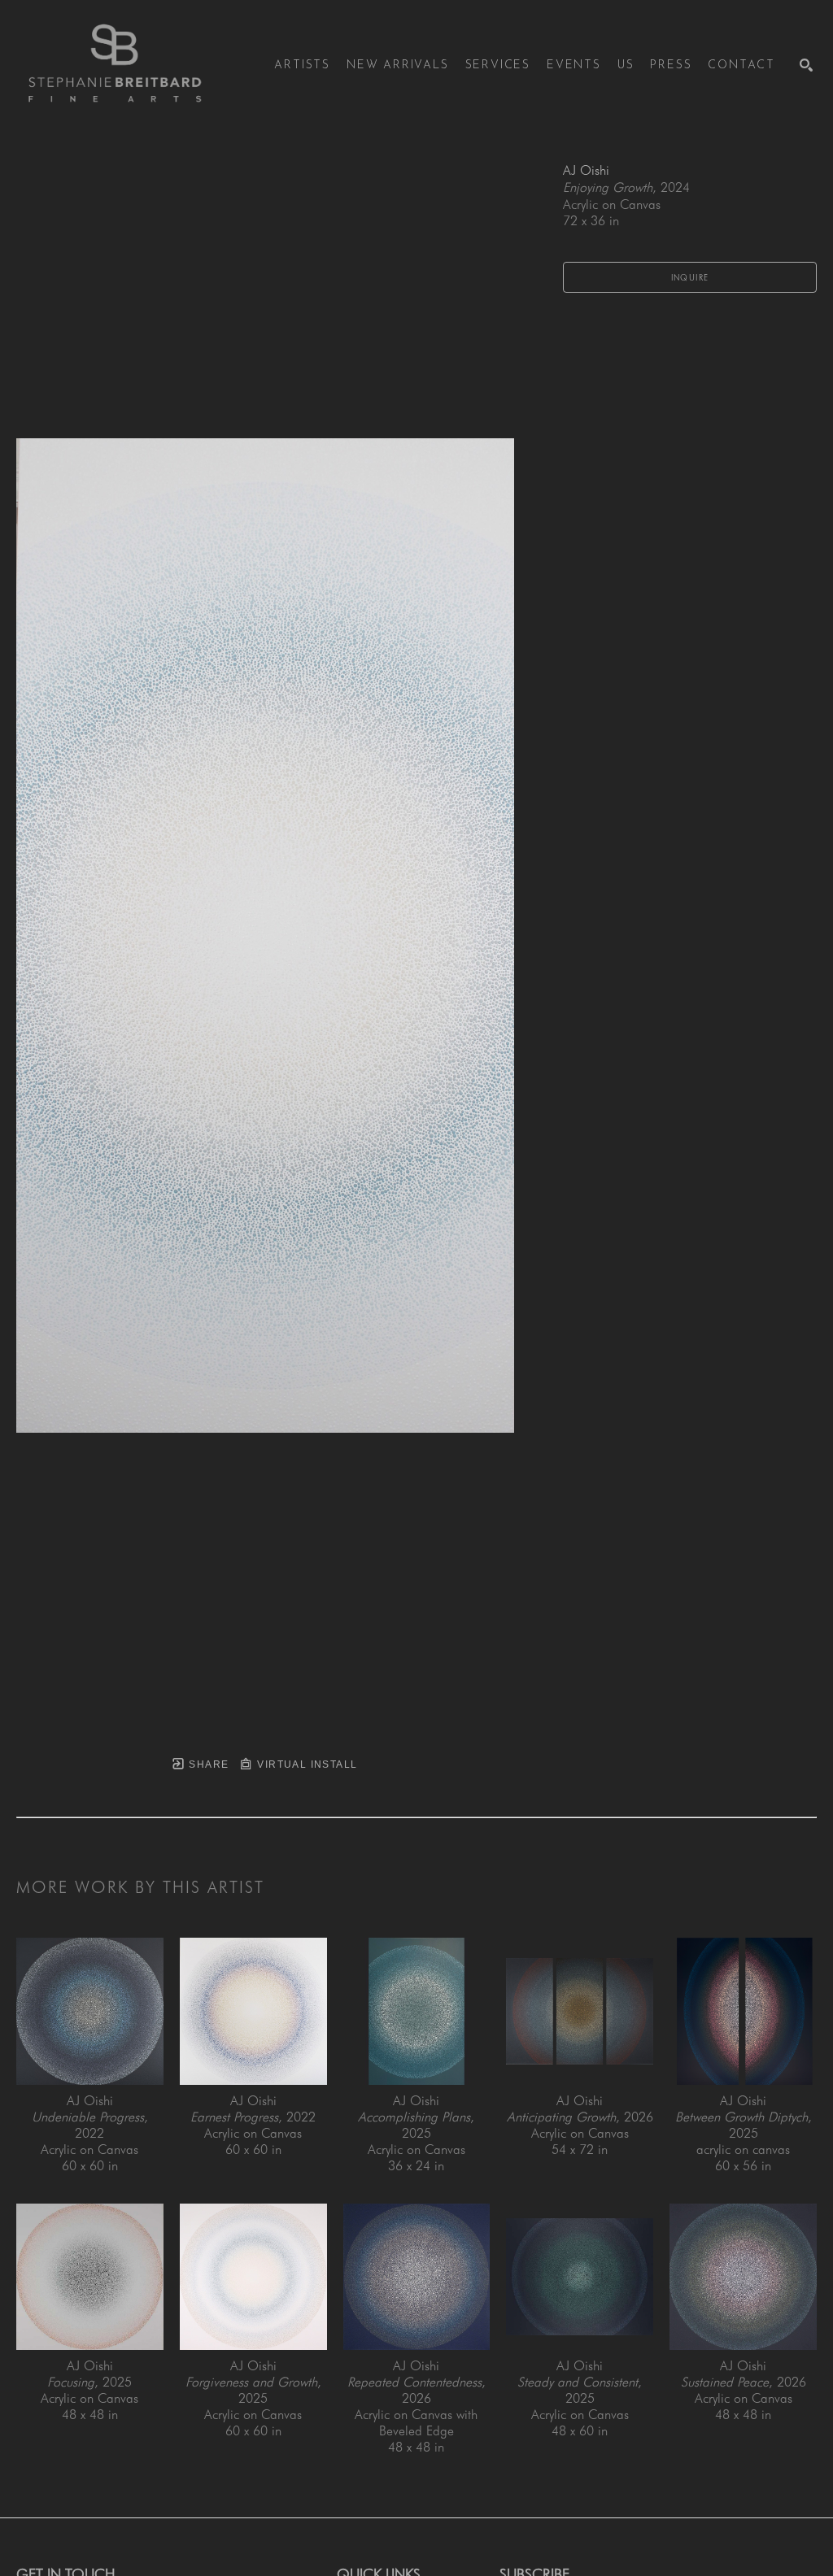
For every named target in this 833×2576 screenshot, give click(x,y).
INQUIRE (690, 277)
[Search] (806, 65)
